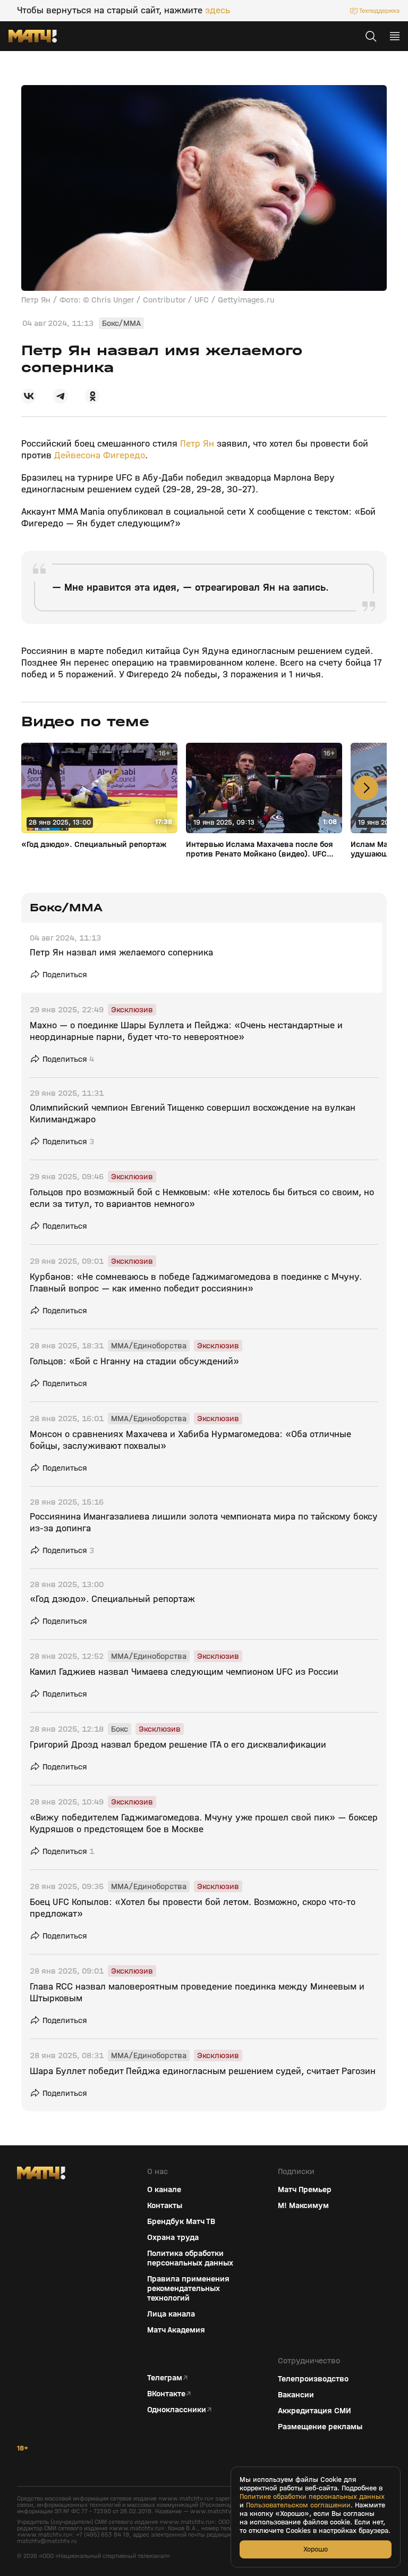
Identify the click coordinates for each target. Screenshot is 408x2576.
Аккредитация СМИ (314, 2411)
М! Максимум (303, 2205)
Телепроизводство (313, 2379)
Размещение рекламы (320, 2427)
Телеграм (165, 2378)
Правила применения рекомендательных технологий (188, 2288)
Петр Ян (197, 444)
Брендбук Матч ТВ (181, 2221)
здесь (218, 11)
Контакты (165, 2205)
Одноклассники (177, 2410)
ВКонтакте (166, 2394)
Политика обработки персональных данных (190, 2258)
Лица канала (171, 2314)
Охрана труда (173, 2237)
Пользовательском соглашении (298, 2505)
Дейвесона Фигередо (100, 455)
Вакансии (296, 2395)
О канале (164, 2189)
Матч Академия (176, 2330)
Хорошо (316, 2549)
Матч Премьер (305, 2189)
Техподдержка (379, 11)
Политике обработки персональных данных (312, 2497)
